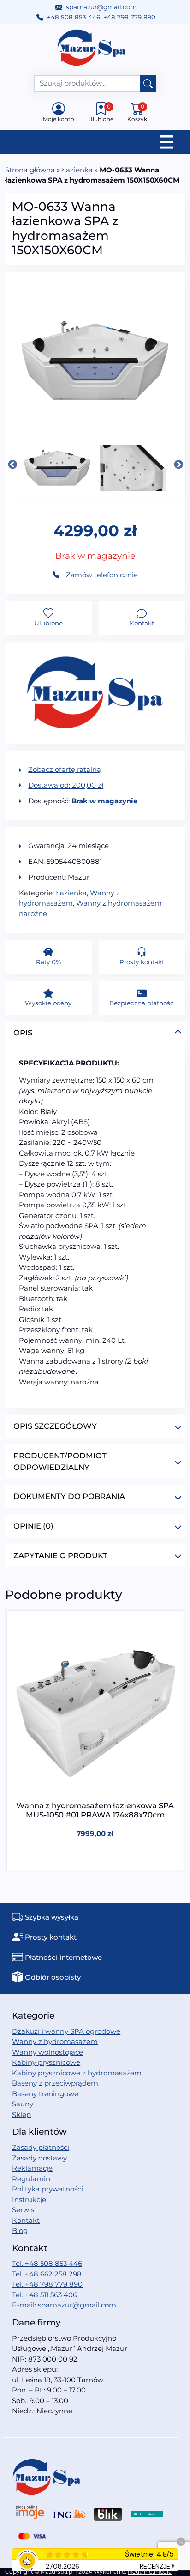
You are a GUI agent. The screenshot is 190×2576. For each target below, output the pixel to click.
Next (178, 465)
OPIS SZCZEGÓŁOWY (55, 1426)
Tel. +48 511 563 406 (45, 2295)
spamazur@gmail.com (101, 7)
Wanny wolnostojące (47, 2052)
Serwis (23, 2210)
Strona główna (30, 170)
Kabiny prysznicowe (46, 2062)
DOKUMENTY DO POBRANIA (69, 1496)
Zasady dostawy (39, 2158)
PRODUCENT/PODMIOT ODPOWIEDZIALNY (60, 1461)
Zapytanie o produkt (60, 1555)
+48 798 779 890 (129, 17)
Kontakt (26, 2220)
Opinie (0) (33, 1526)
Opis (23, 1033)
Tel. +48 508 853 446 (47, 2263)
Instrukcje (29, 2200)
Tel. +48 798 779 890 (47, 2284)
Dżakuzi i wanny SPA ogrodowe (66, 2031)
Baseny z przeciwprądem (55, 2083)
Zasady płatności (41, 2147)
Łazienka (77, 170)
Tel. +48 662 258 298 (47, 2274)
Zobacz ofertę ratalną (65, 769)
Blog (20, 2230)
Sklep (21, 2114)
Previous (12, 465)
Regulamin (31, 2179)
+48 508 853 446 (74, 17)
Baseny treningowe (45, 2094)
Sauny (23, 2104)
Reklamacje (32, 2168)
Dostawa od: (66, 785)
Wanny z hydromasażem (55, 2041)
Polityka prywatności (47, 2189)
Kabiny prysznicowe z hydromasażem (77, 2073)
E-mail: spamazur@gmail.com (64, 2305)
